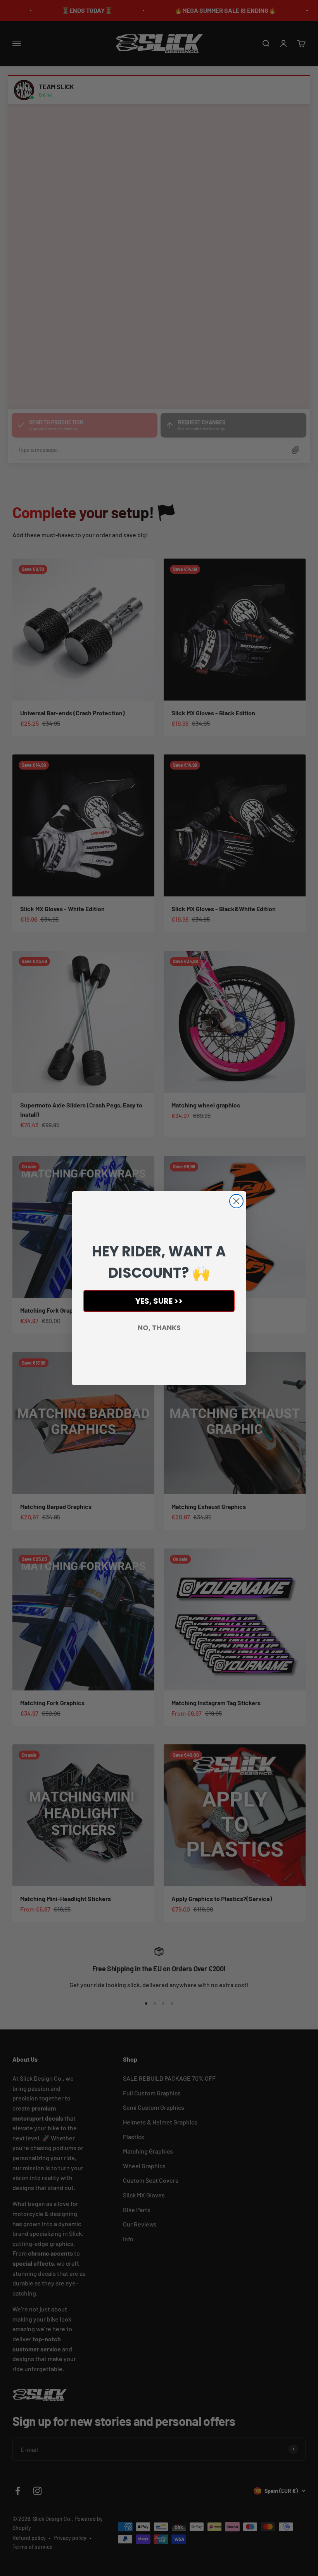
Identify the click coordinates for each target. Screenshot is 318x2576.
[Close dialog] (236, 1201)
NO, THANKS (159, 1328)
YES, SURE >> (159, 1301)
